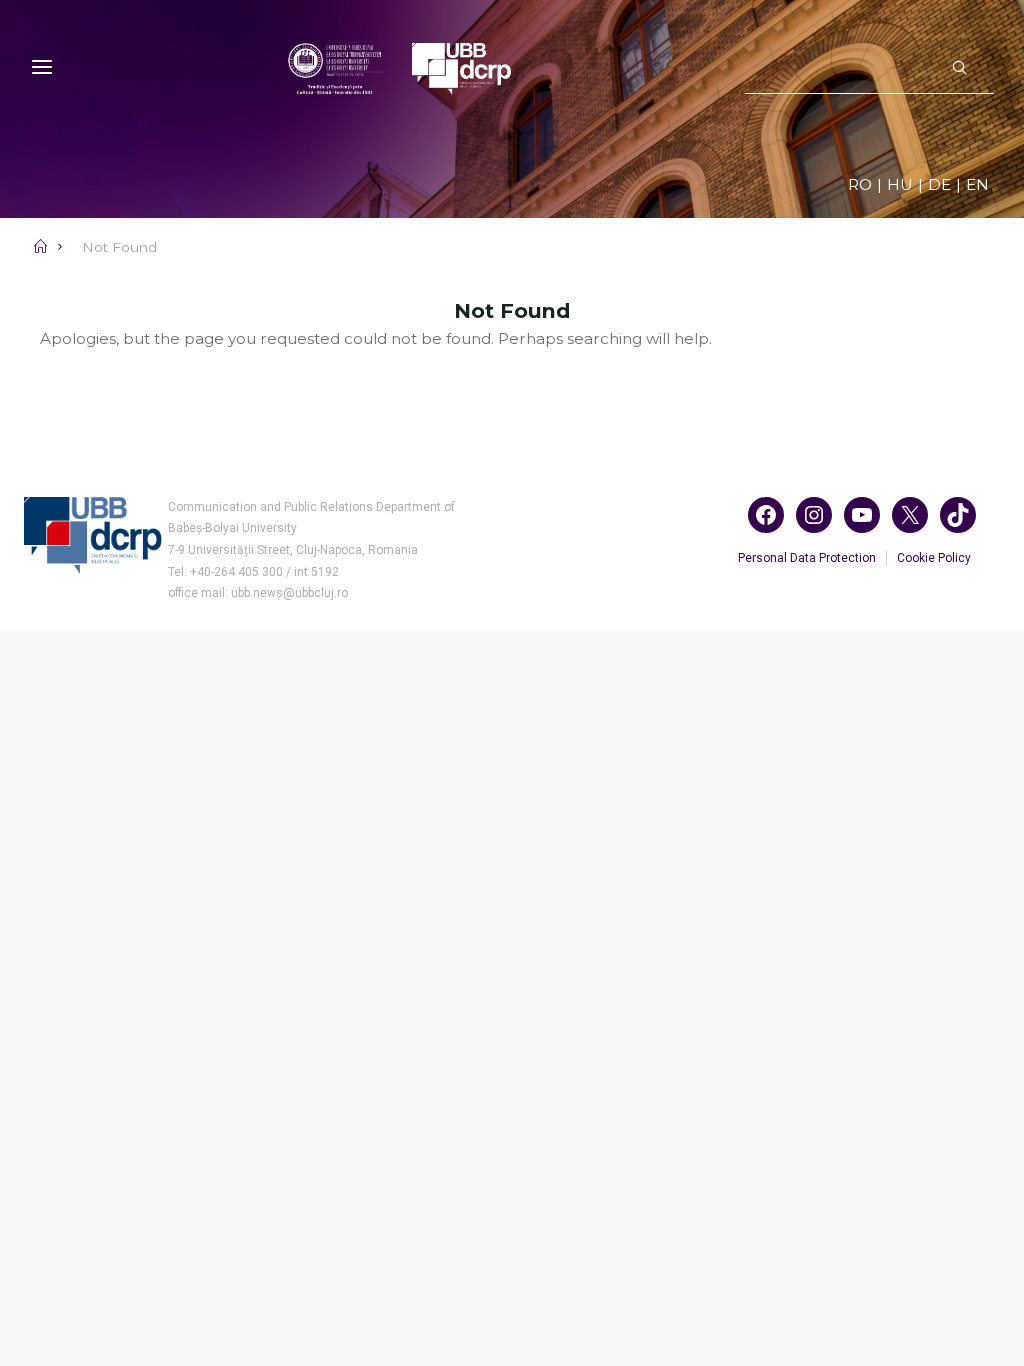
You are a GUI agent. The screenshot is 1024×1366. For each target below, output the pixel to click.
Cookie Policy (934, 558)
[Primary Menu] (42, 67)
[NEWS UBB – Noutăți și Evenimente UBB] (399, 67)
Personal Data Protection (807, 558)
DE (939, 184)
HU (900, 184)
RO (860, 184)
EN (977, 184)
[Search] (959, 68)
